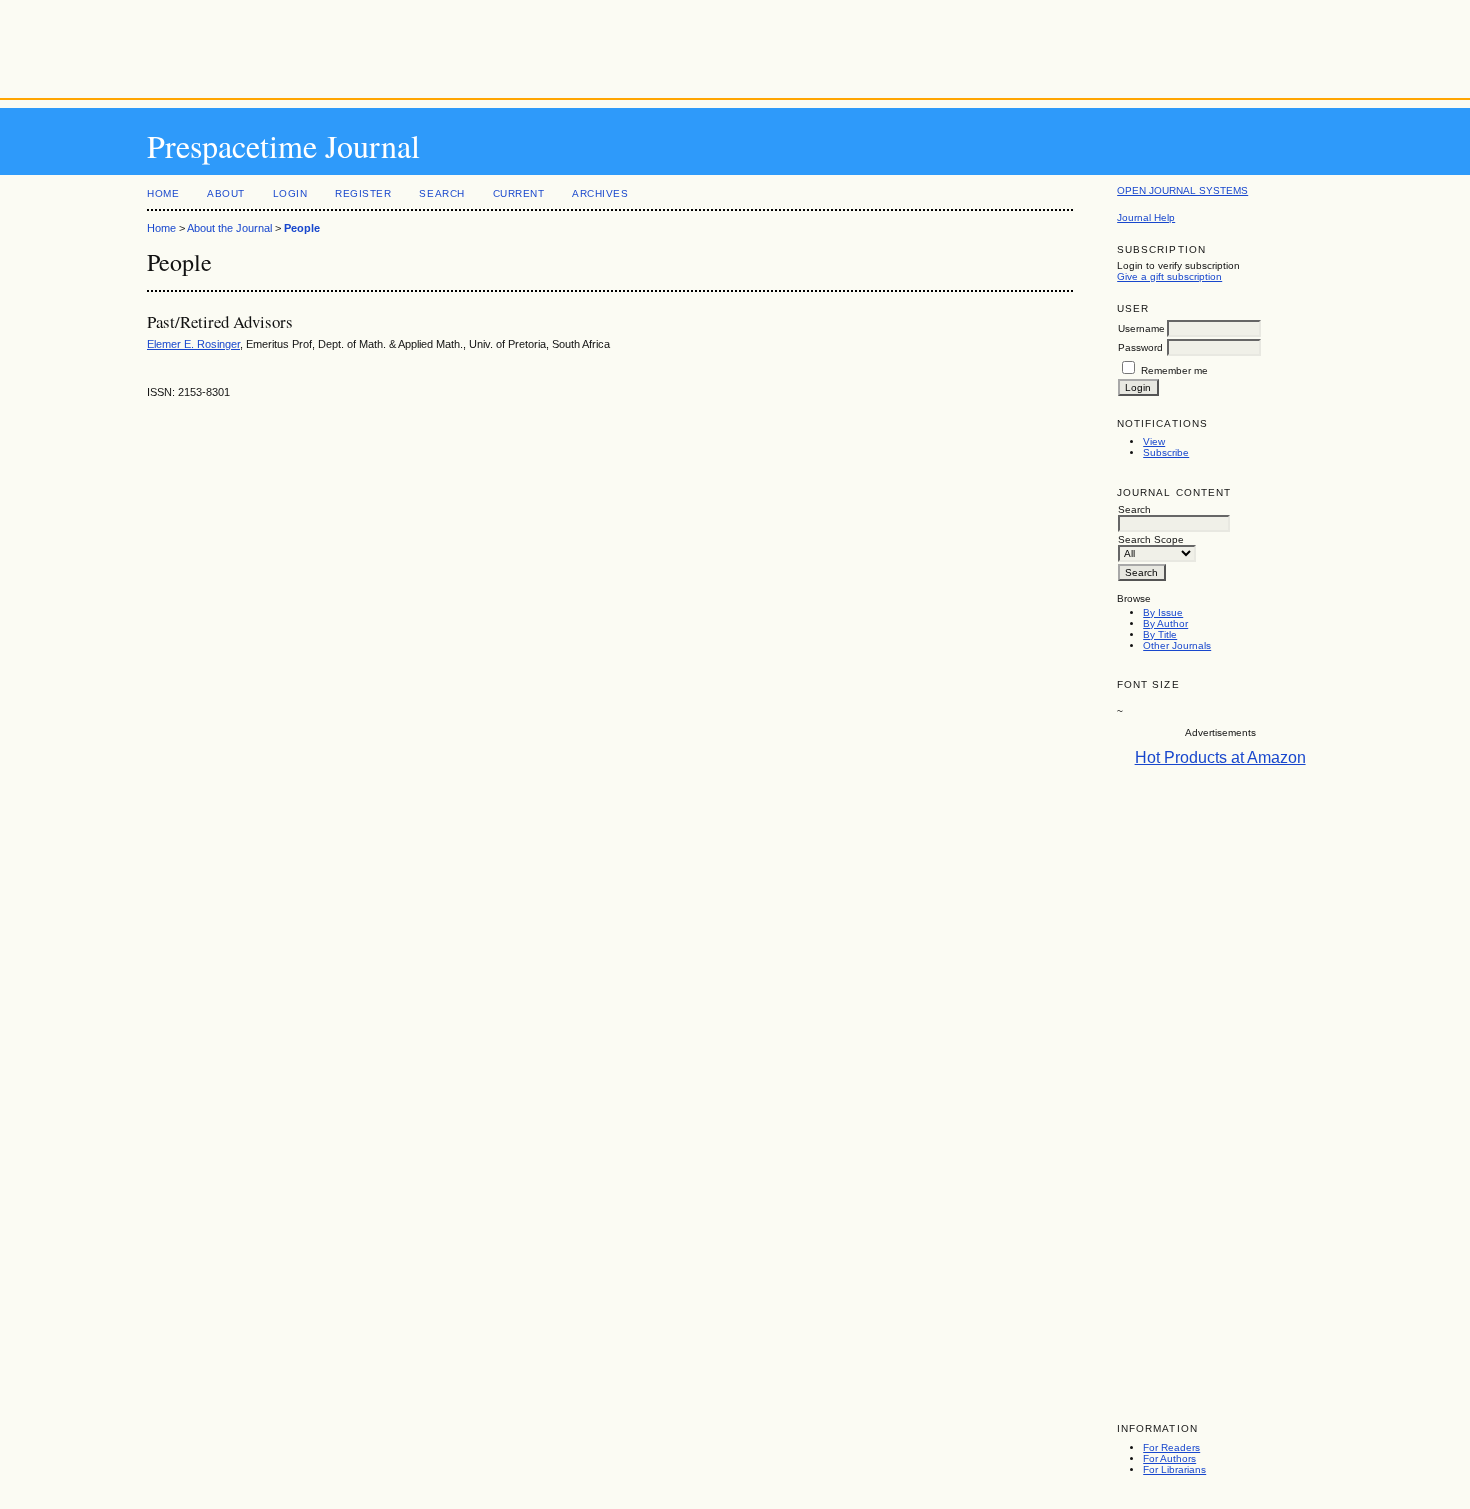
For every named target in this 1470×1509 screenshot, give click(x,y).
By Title (1160, 634)
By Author (1165, 623)
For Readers (1171, 1447)
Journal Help (1146, 217)
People (302, 228)
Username (1141, 328)
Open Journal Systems (1182, 190)
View (1154, 441)
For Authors (1169, 1458)
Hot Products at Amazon (1220, 757)
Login (290, 193)
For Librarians (1174, 1469)
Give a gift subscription (1169, 276)
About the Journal (229, 228)
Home (163, 193)
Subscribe (1166, 452)
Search (441, 193)
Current (519, 193)
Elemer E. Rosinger (193, 344)
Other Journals (1177, 645)
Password (1140, 347)
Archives (600, 193)
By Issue (1163, 612)
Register (363, 193)
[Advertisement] (735, 45)
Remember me (1174, 370)
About (226, 193)
